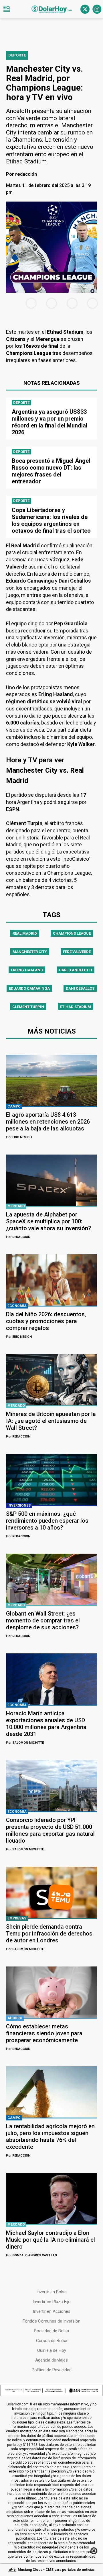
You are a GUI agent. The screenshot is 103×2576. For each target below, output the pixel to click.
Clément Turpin (28, 1007)
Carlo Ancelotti (76, 970)
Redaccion (18, 1237)
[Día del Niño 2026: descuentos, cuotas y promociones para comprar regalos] (51, 1280)
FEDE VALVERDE (77, 952)
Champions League (72, 933)
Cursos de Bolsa (52, 2341)
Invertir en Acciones (52, 2311)
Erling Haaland (27, 970)
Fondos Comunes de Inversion (51, 2321)
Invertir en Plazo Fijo (52, 2302)
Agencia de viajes (51, 2360)
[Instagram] (97, 9)
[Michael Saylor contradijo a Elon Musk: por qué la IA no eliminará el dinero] (51, 2199)
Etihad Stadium (76, 1007)
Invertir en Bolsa (51, 2292)
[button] (7, 9)
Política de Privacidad (52, 2370)
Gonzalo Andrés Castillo (31, 2255)
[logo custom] (51, 9)
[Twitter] (85, 9)
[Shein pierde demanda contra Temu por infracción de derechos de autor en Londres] (51, 1892)
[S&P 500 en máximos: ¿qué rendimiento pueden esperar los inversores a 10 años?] (51, 1480)
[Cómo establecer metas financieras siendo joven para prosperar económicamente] (51, 1992)
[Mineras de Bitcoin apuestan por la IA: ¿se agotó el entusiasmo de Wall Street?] (51, 1380)
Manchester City (30, 952)
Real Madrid (25, 933)
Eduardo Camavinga (29, 988)
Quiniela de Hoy (52, 2350)
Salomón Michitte (25, 1743)
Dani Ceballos (80, 988)
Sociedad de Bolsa (51, 2331)
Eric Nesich (19, 1137)
